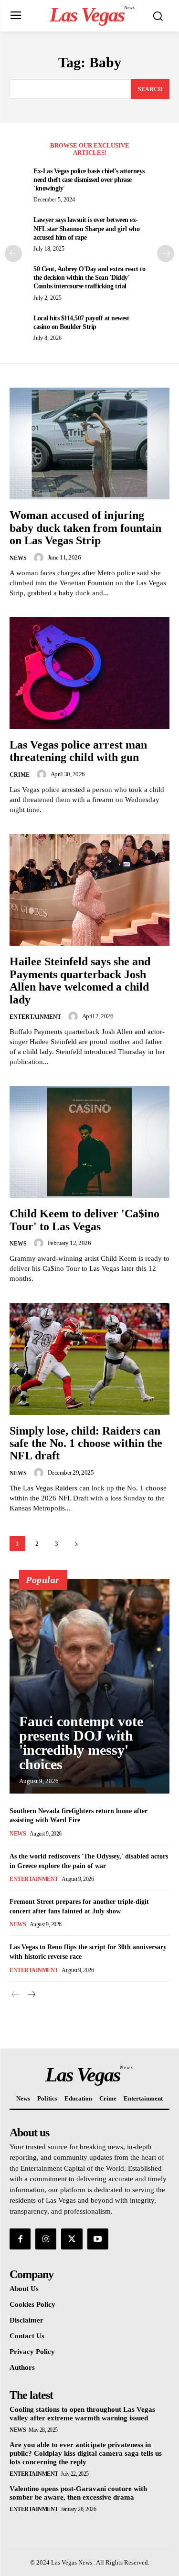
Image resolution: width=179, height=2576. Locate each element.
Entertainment (35, 1017)
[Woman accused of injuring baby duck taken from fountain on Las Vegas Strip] (89, 444)
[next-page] (166, 253)
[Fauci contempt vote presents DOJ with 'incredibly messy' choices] (89, 1686)
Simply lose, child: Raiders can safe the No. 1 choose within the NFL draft (86, 1443)
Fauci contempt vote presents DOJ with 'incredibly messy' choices (81, 1743)
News (18, 558)
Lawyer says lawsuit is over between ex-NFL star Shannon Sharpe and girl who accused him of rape (86, 228)
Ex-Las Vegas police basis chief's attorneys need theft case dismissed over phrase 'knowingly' (89, 180)
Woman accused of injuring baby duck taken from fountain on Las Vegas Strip (85, 528)
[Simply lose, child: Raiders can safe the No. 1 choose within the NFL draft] (89, 1359)
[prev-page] (13, 253)
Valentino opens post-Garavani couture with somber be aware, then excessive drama (78, 2493)
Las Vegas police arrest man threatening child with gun (78, 751)
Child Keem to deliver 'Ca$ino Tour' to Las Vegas (84, 1220)
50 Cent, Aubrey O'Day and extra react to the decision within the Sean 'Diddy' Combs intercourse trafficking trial (89, 278)
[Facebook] (20, 2239)
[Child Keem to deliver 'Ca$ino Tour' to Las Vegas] (89, 1142)
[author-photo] (40, 558)
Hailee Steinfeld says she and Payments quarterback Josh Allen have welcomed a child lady (80, 980)
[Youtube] (98, 2239)
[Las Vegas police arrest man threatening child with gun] (89, 673)
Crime (20, 775)
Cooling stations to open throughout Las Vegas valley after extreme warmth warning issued (82, 2414)
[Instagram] (46, 2239)
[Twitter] (72, 2239)
